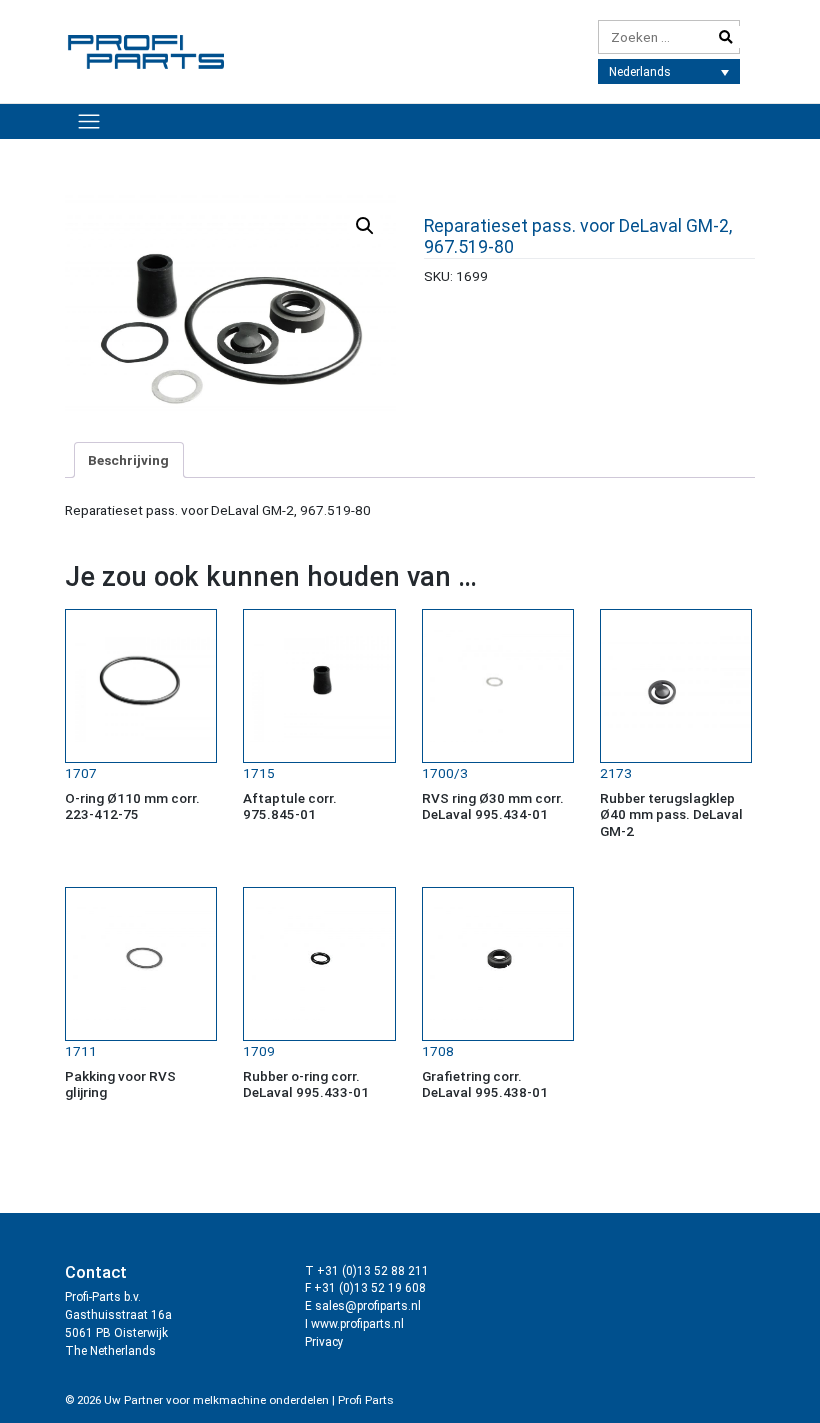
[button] (365, 226)
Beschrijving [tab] (128, 460)
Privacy (324, 1342)
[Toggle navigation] (89, 121)
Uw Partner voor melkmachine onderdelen (216, 1400)
